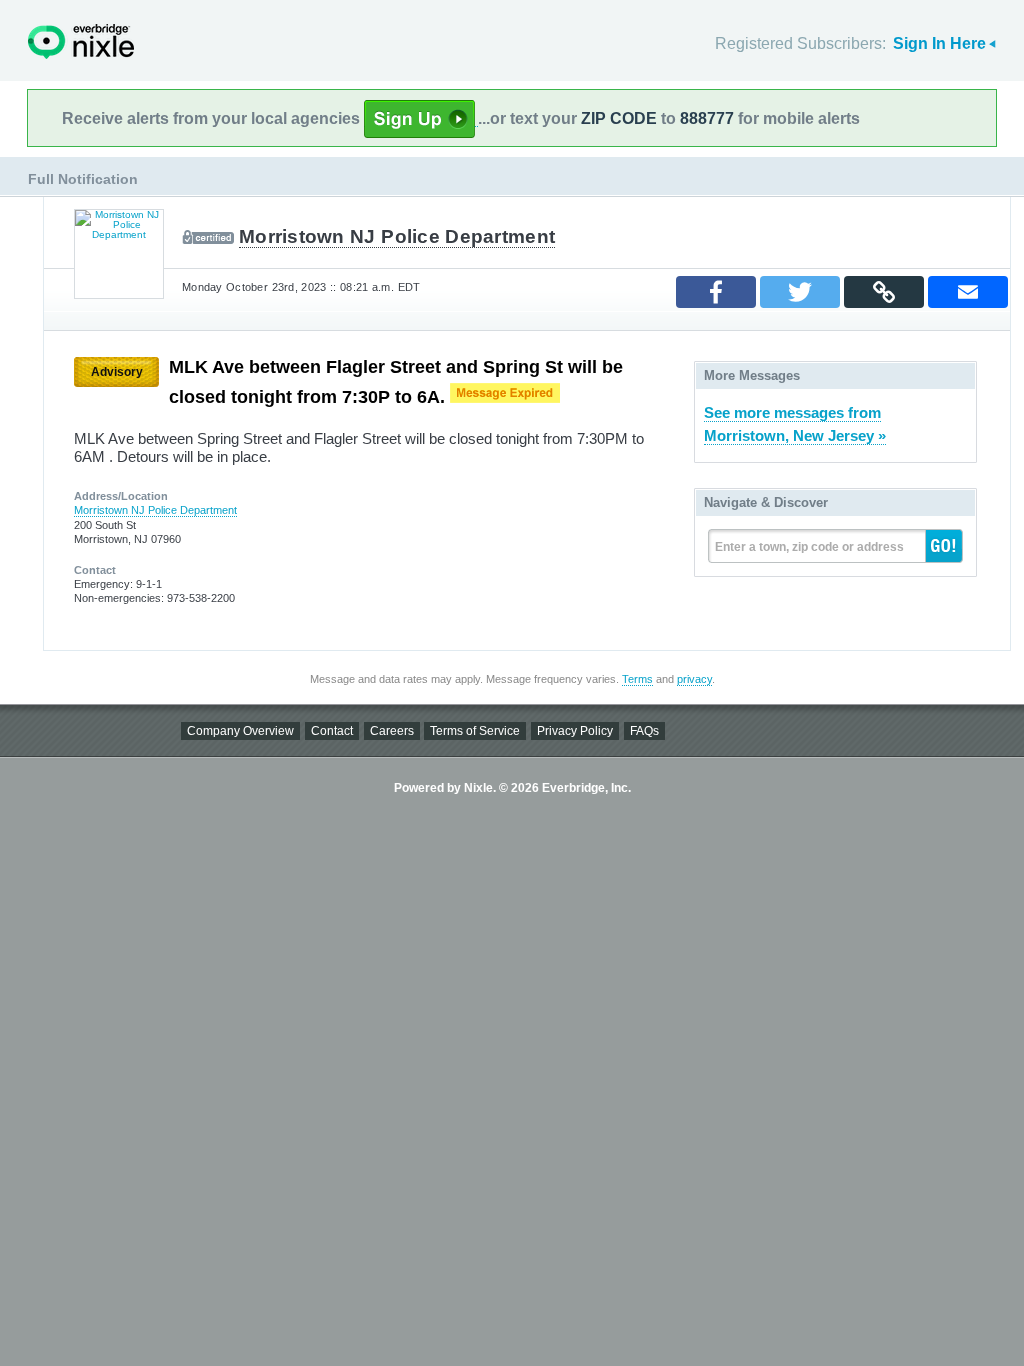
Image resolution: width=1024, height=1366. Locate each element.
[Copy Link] (884, 292)
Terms (637, 679)
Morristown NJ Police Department (397, 236)
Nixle (81, 41)
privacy (694, 679)
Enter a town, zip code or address (809, 547)
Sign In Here (939, 43)
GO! (944, 546)
